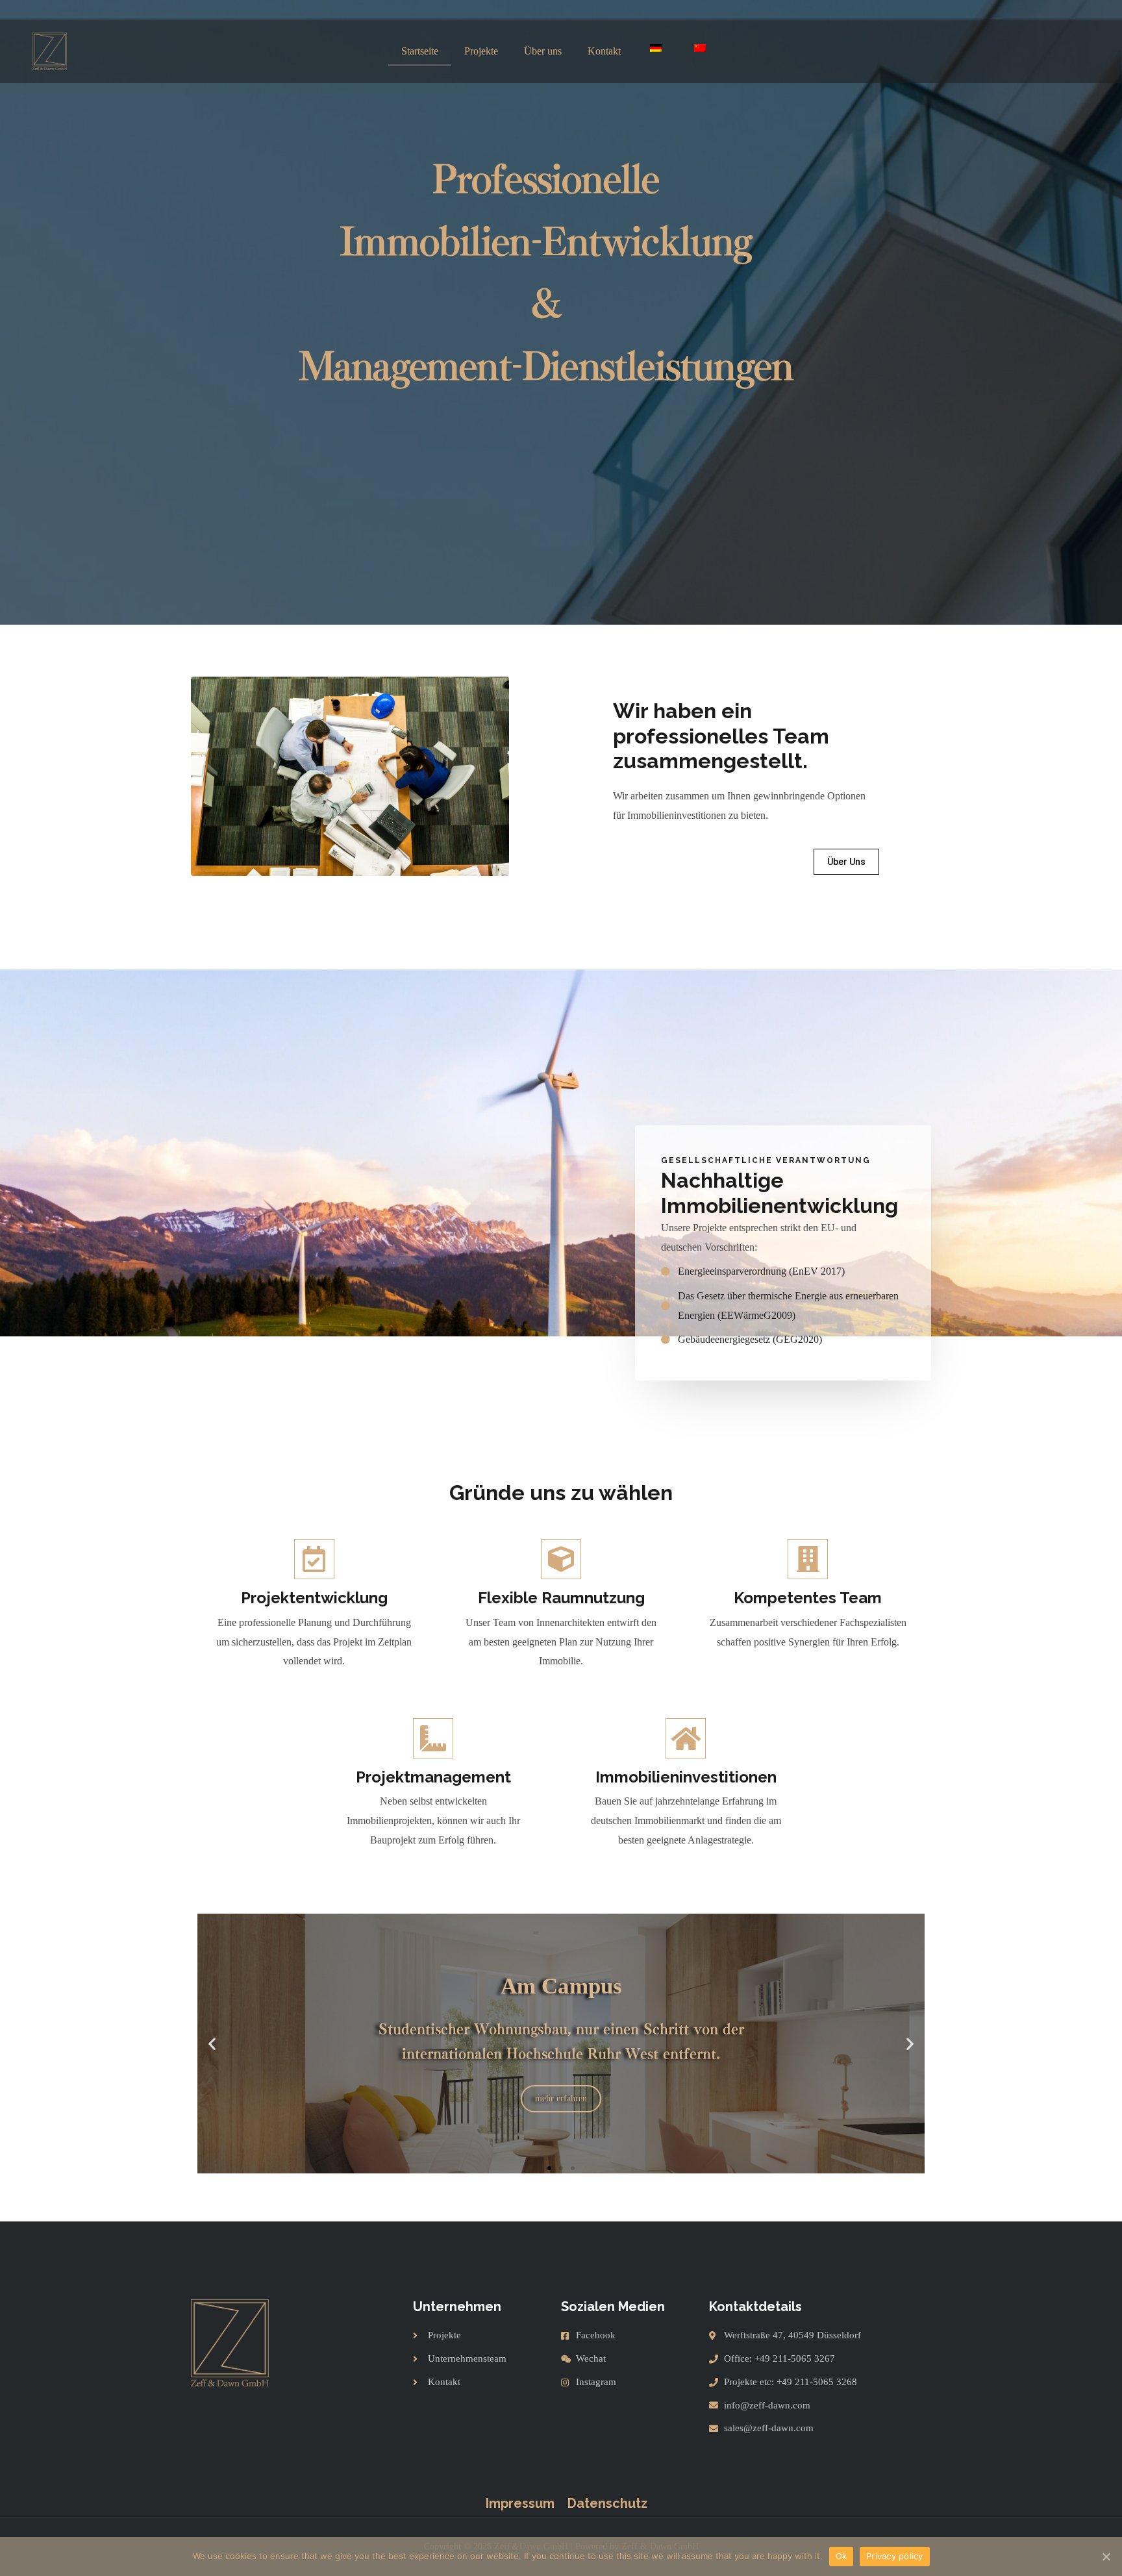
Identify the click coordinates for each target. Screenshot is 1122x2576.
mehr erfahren (561, 2163)
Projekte (481, 51)
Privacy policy (895, 2556)
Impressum (520, 2503)
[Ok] (1106, 2557)
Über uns (543, 51)
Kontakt (604, 51)
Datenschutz (607, 2503)
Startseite (420, 51)
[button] (846, 862)
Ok (841, 2556)
